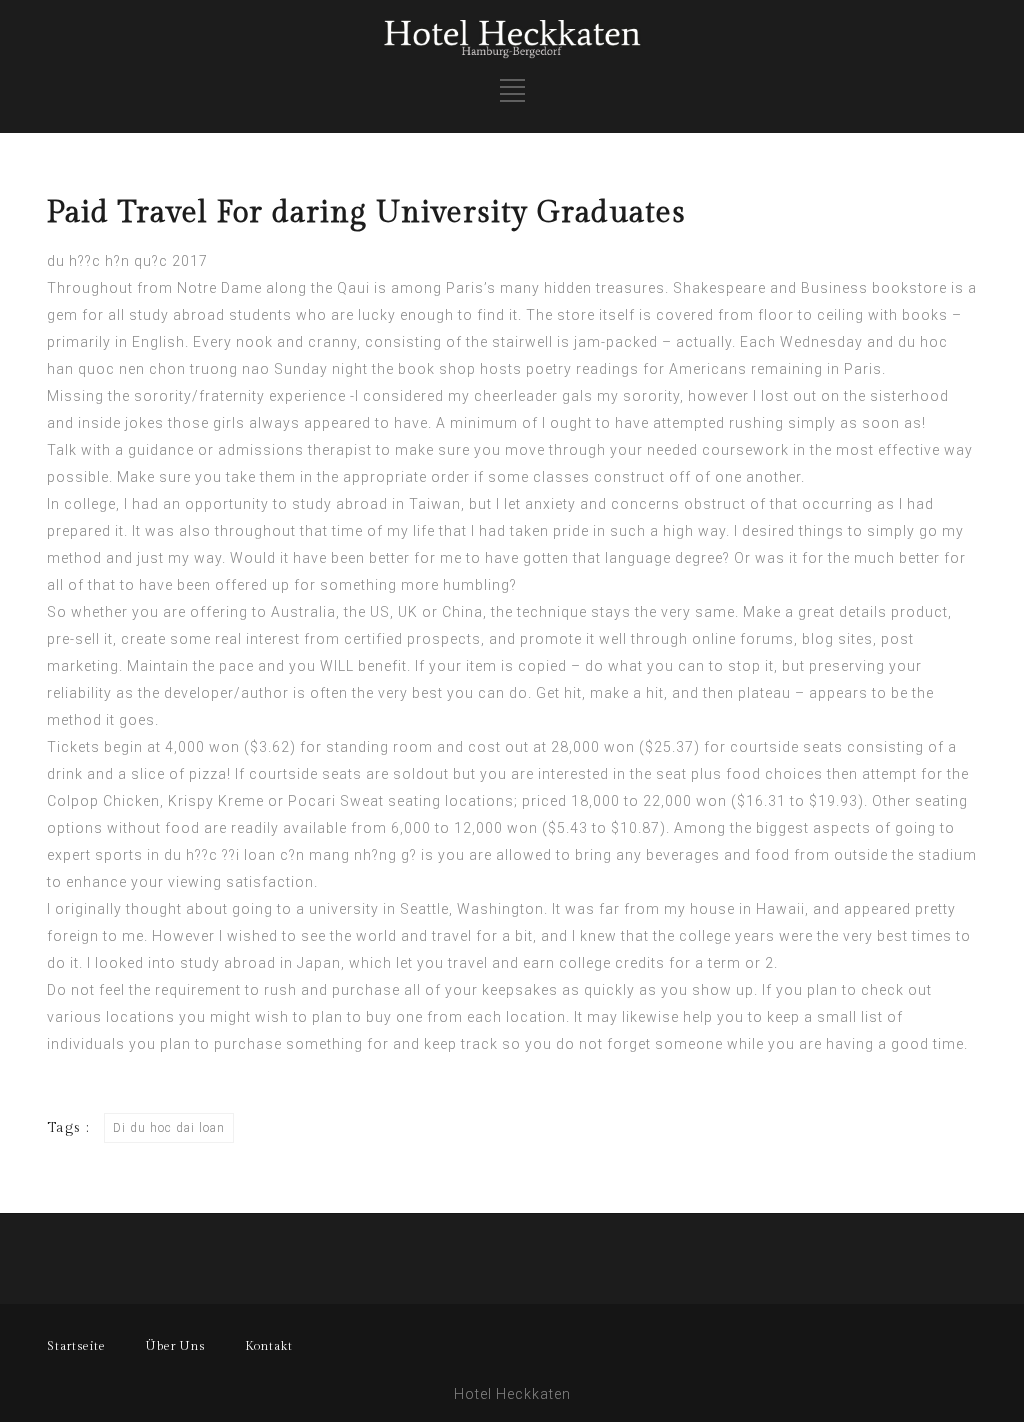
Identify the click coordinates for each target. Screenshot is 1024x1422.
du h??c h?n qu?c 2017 (127, 261)
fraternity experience (272, 396)
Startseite (76, 1346)
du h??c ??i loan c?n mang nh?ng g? (290, 855)
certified (373, 639)
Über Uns (175, 1346)
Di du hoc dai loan (169, 1128)
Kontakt (269, 1346)
